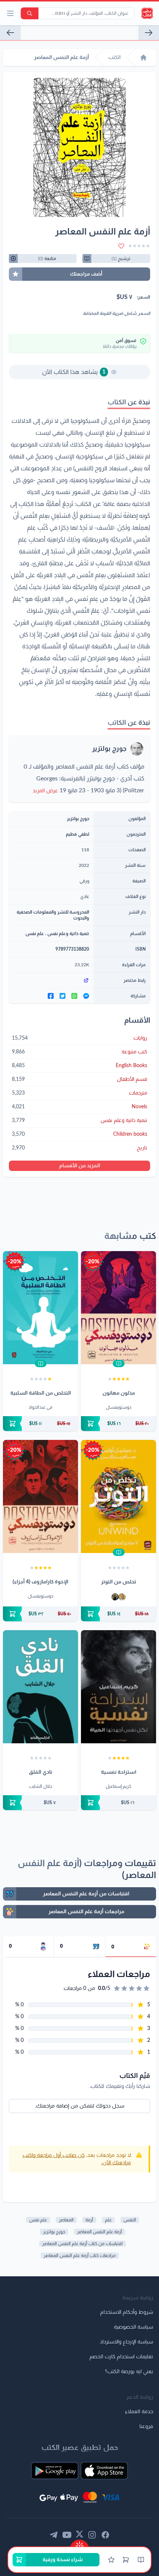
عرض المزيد (45, 791)
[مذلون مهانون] (119, 1308)
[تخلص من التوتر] (119, 1496)
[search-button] (30, 13)
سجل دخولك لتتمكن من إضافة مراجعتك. (80, 2106)
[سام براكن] (115, 1597)
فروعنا (146, 2427)
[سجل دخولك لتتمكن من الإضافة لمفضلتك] (121, 246)
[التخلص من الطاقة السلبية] (40, 1308)
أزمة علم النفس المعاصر (99, 2232)
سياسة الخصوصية (133, 2327)
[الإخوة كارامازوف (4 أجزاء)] (40, 1496)
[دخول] (111, 2560)
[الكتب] (141, 2560)
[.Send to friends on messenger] (86, 996)
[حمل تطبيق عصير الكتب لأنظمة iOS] (104, 2471)
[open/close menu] (10, 13)
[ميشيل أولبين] (122, 1597)
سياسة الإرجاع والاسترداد (126, 2342)
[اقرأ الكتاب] (119, 1363)
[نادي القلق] (40, 1687)
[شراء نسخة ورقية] (119, 1424)
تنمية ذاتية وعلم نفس (68, 934)
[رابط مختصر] (51, 980)
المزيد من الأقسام (80, 1166)
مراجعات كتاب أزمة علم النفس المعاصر (80, 2256)
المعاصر (66, 2220)
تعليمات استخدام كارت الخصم (121, 2357)
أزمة (89, 2220)
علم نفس (35, 934)
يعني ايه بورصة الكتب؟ (129, 2372)
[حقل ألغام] (149, 33)
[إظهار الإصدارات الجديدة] (79, 2544)
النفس (130, 2220)
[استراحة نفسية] (119, 1687)
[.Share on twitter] (62, 996)
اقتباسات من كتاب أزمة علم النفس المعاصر (82, 2244)
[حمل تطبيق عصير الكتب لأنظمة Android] (55, 2471)
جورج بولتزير (109, 749)
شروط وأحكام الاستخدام (127, 2312)
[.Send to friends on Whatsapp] (74, 996)
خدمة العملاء (139, 2412)
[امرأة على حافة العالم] (10, 33)
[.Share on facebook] (51, 996)
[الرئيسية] (143, 57)
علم (108, 2220)
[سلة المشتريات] (126, 2560)
